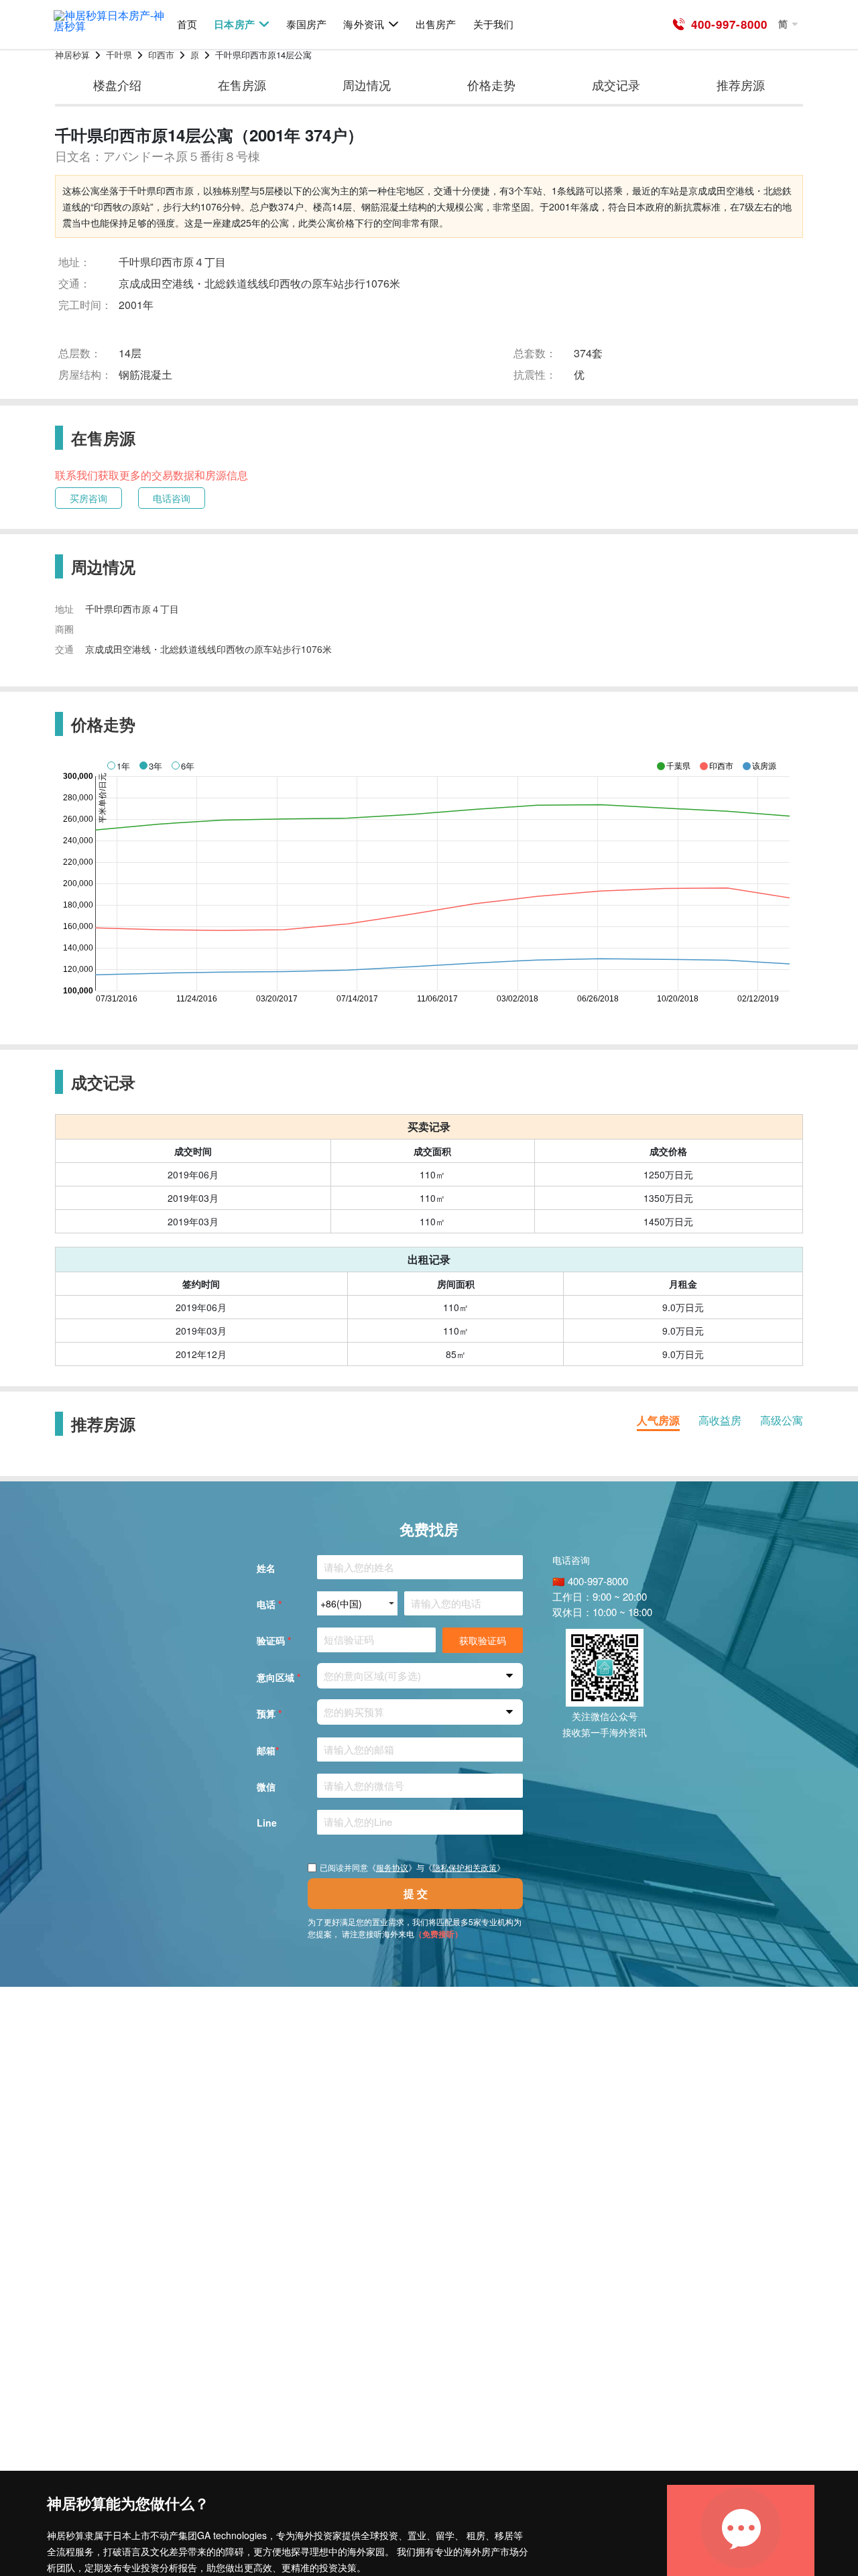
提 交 (416, 1893)
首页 (187, 24)
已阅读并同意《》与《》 (412, 1867)
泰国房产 (306, 24)
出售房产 (436, 24)
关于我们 (493, 24)
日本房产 (234, 24)
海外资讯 (363, 24)
